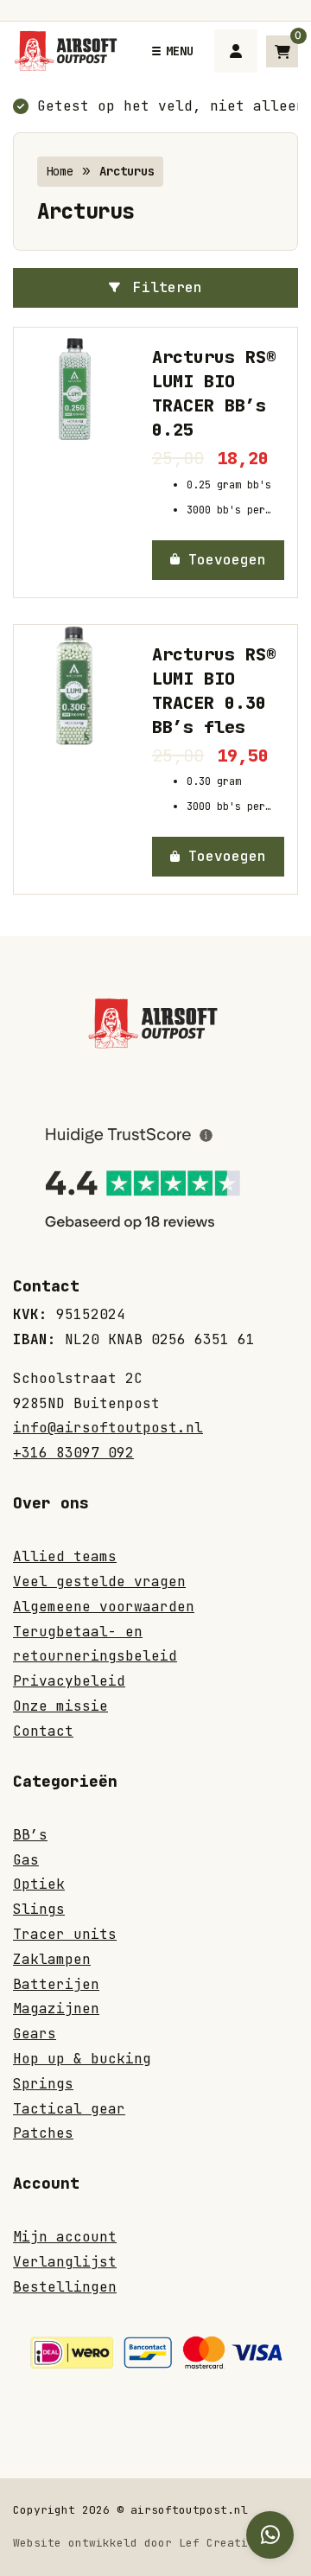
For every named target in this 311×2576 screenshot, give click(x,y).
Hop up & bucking (82, 2059)
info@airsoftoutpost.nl (108, 1428)
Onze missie (60, 1706)
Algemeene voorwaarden (104, 1607)
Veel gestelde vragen (99, 1581)
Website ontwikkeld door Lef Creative (137, 2543)
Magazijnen (56, 2009)
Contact (43, 1731)
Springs (43, 2084)
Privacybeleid (69, 1681)
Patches (43, 2133)
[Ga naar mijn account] (236, 51)
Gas (26, 1860)
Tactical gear (69, 2109)
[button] (218, 560)
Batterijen (56, 1984)
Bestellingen (65, 2287)
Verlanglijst (65, 2262)
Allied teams (65, 1556)
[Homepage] (68, 50)
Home (60, 171)
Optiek (39, 1884)
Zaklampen (52, 1959)
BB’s (30, 1835)
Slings (39, 1909)
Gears (35, 2034)
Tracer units (65, 1934)
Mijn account (65, 2237)
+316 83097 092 (73, 1453)
